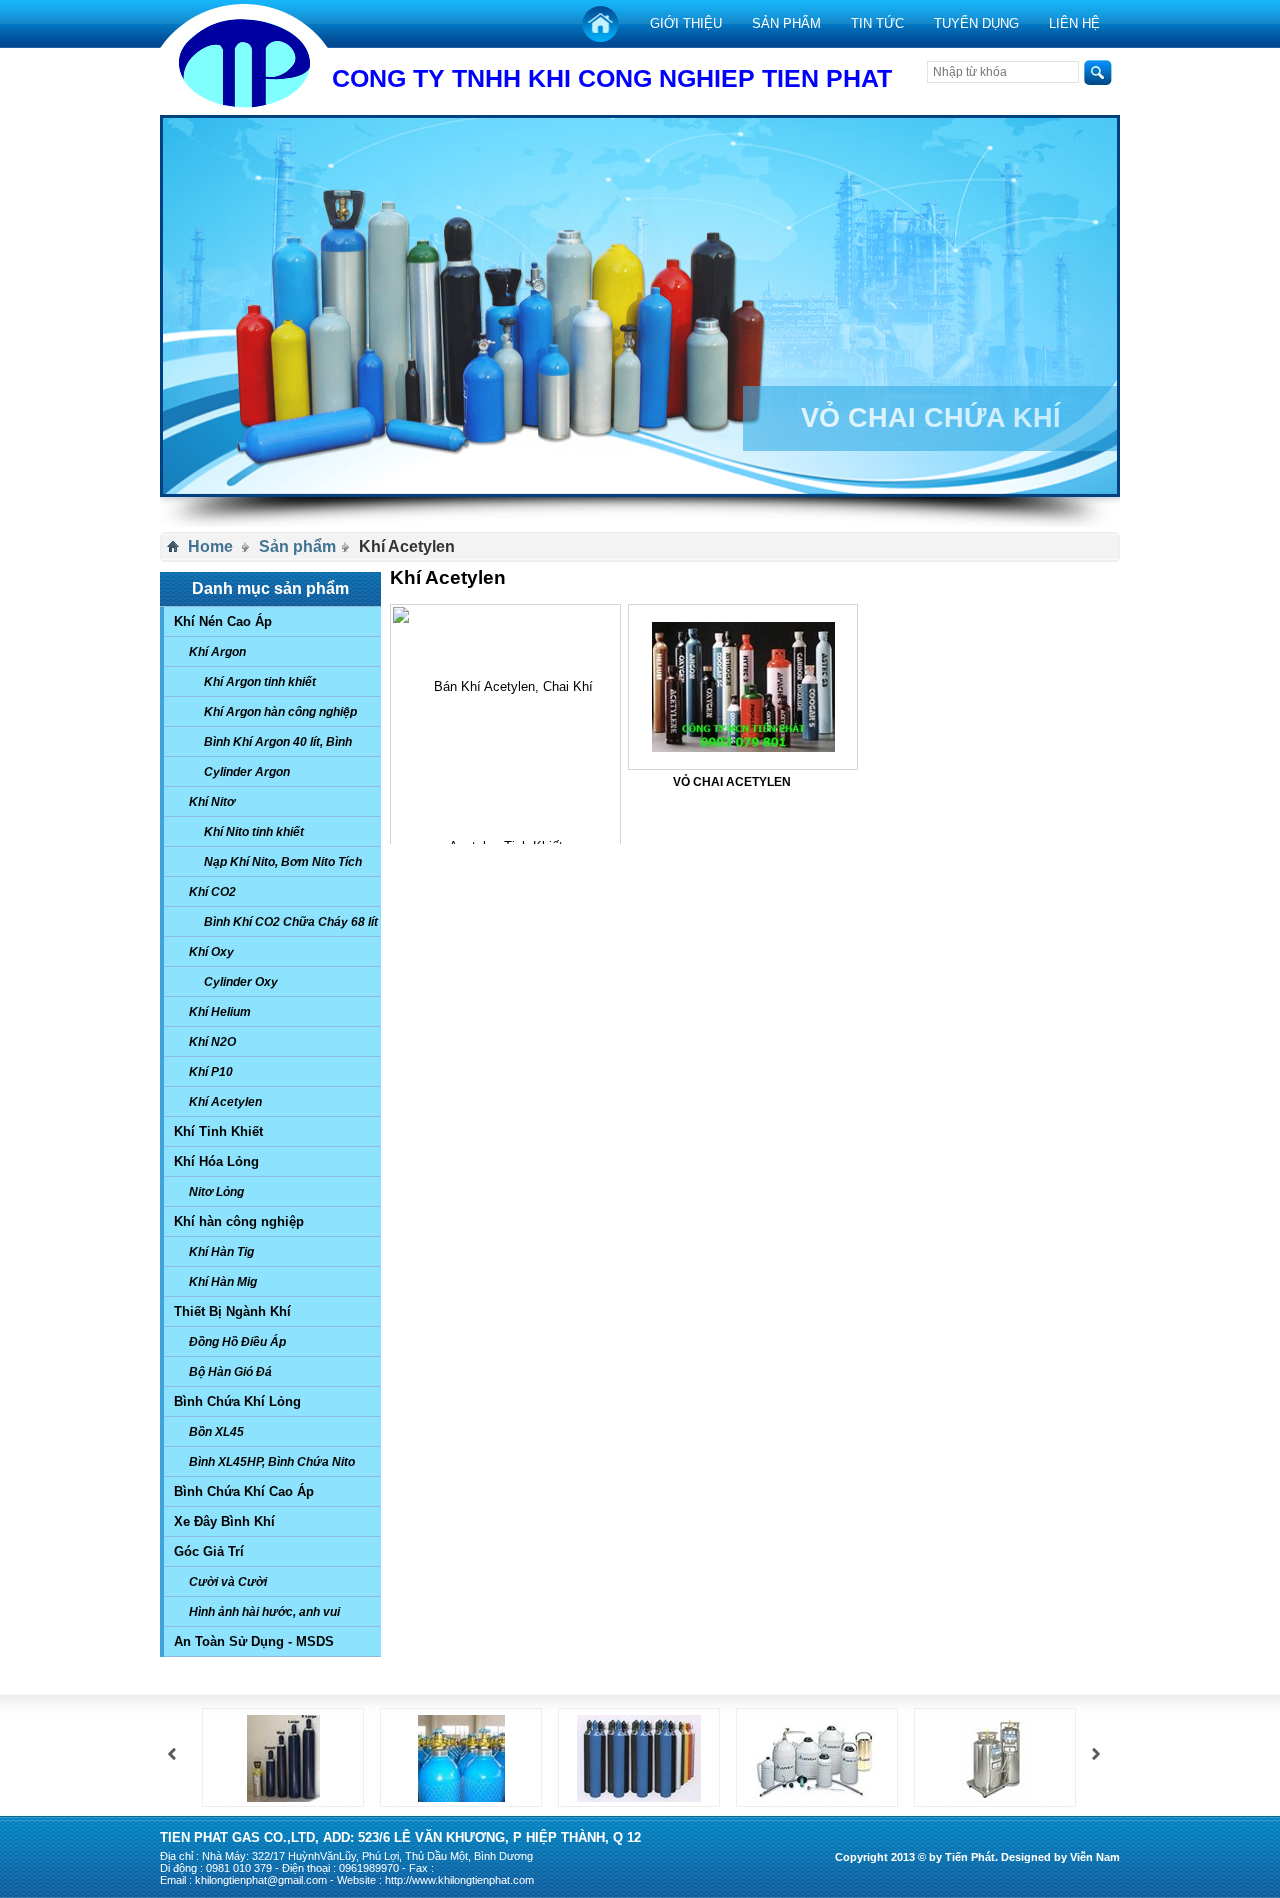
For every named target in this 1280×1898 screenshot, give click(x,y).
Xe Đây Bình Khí (224, 1521)
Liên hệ (1074, 23)
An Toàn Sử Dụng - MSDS (254, 1641)
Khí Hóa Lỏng (216, 1161)
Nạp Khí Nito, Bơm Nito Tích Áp (278, 866)
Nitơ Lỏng (216, 1192)
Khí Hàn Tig (221, 1252)
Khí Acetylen (225, 1102)
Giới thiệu (686, 23)
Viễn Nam (1095, 1857)
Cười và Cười (228, 1582)
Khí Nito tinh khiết (254, 831)
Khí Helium (220, 1012)
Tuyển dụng (976, 23)
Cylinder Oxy (241, 981)
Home (210, 546)
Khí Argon (217, 652)
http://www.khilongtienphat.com (459, 1880)
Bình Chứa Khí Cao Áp (244, 1491)
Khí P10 (211, 1072)
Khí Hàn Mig (223, 1282)
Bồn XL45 (216, 1432)
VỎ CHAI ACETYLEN (732, 782)
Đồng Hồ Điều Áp (237, 1342)
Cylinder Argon (247, 771)
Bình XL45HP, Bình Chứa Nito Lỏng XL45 (267, 1466)
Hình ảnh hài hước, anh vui (264, 1612)
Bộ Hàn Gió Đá (230, 1372)
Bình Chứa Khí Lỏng (237, 1401)
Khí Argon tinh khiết (260, 681)
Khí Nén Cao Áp (223, 621)
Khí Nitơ (212, 802)
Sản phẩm (786, 23)
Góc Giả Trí (209, 1551)
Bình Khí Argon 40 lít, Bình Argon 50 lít (273, 746)
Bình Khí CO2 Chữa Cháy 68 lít (291, 921)
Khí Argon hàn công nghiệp (280, 711)
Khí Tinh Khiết (218, 1131)
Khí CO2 (212, 892)
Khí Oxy (211, 952)
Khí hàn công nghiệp (239, 1221)
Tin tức (877, 23)
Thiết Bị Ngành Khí (232, 1311)
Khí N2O (212, 1042)
